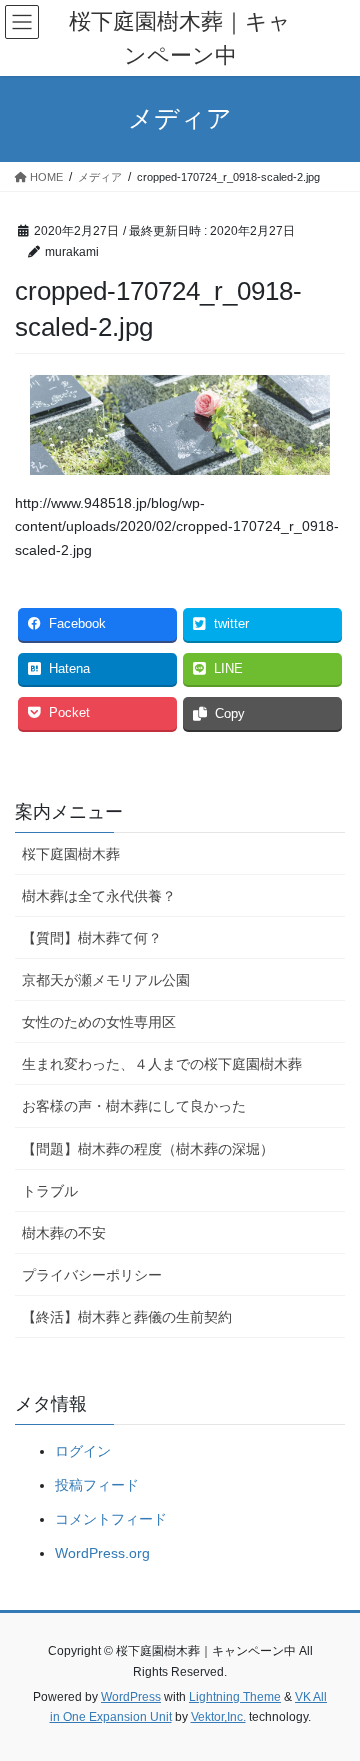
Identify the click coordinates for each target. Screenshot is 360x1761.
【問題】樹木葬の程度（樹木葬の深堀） (148, 1149)
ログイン (83, 1451)
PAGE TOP (331, 1690)
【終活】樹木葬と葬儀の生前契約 (127, 1317)
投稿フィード (97, 1485)
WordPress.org (102, 1553)
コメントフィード (111, 1519)
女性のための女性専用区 (99, 1022)
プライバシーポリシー (92, 1275)
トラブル (50, 1191)
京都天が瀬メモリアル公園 (106, 980)
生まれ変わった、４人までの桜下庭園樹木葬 (162, 1064)
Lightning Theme (235, 1697)
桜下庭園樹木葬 (71, 854)
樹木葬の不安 (64, 1233)
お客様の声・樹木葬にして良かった (134, 1106)
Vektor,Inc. (218, 1717)
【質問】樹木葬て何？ (92, 938)
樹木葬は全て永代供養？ (99, 896)
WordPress (131, 1697)
